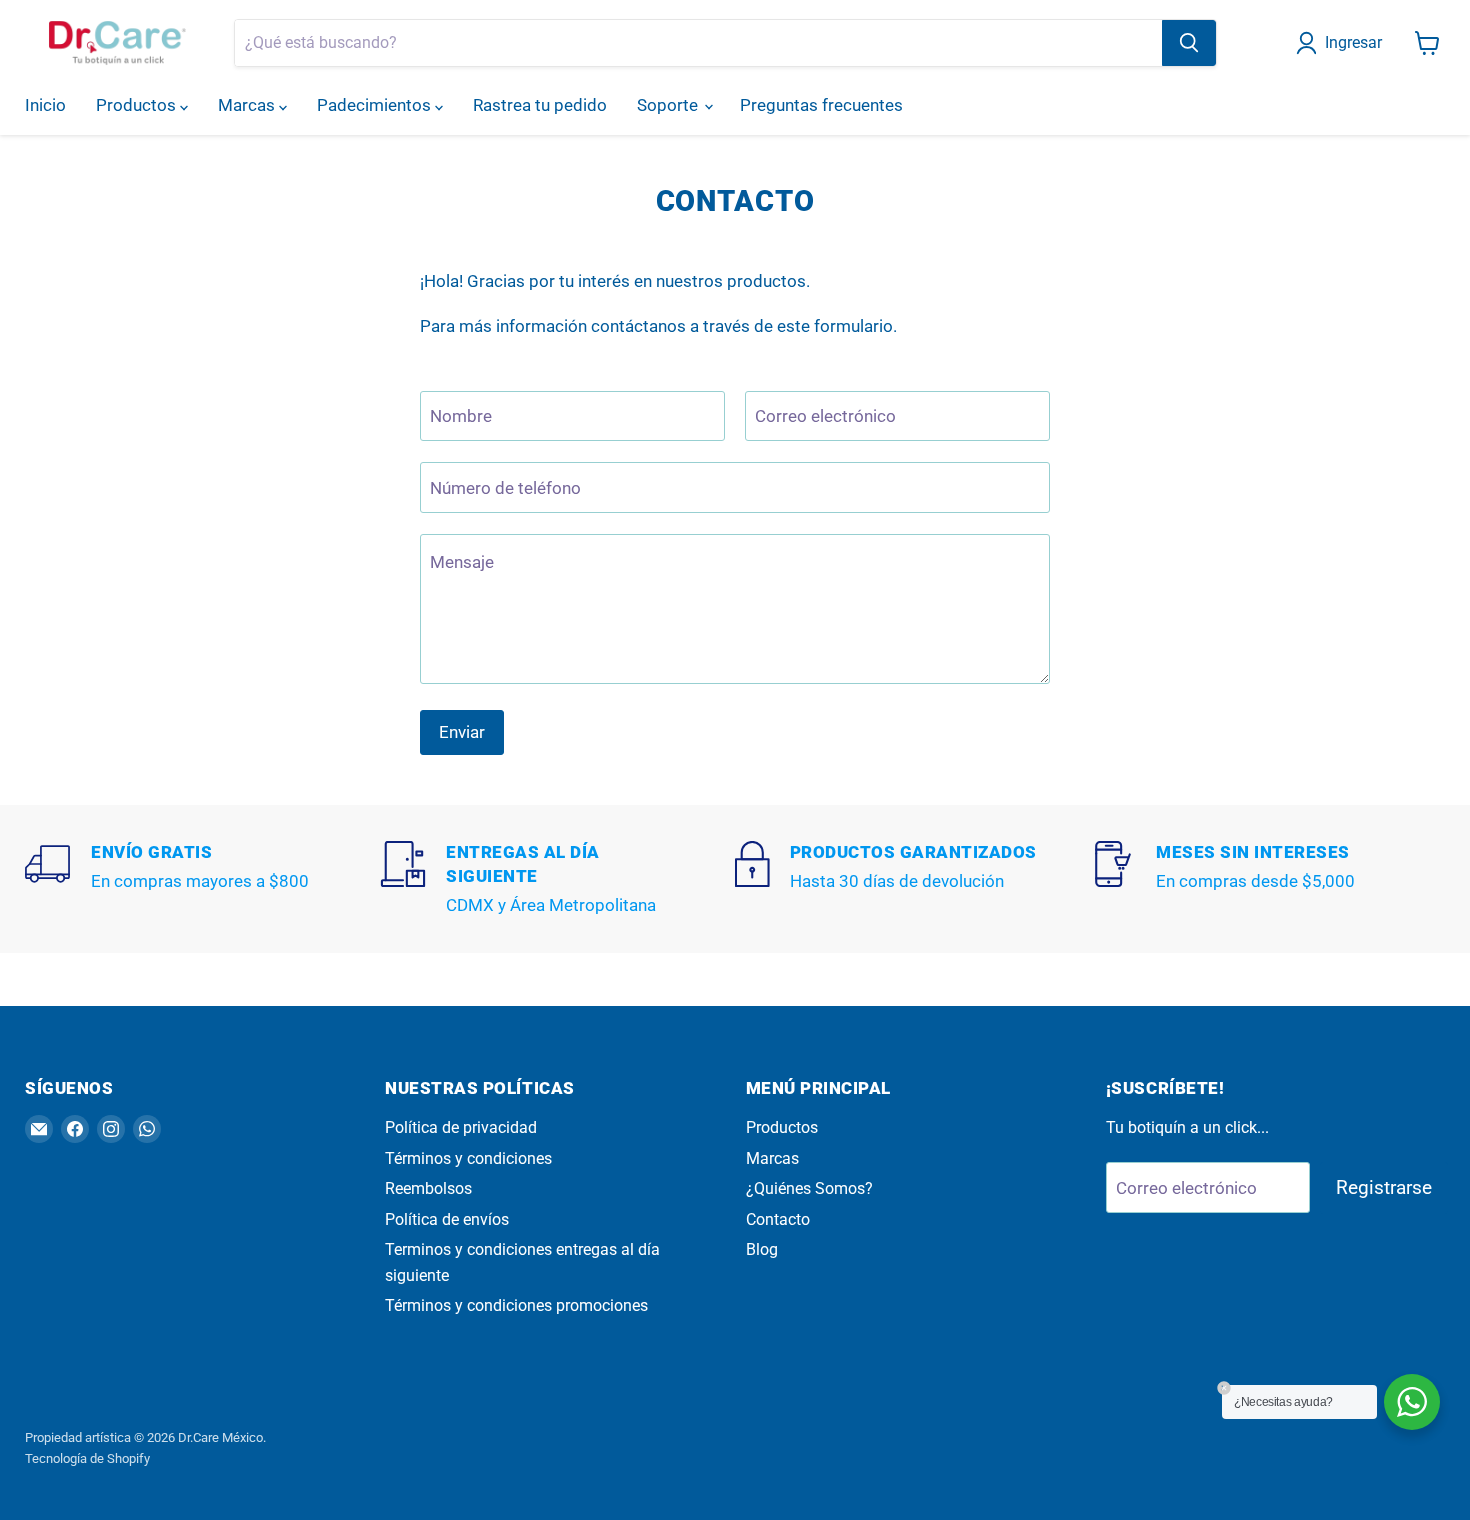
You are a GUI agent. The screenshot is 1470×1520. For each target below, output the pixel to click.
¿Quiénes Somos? (809, 1188)
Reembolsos (428, 1188)
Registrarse (1384, 1187)
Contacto (778, 1219)
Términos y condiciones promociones (516, 1305)
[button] (1343, 43)
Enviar (462, 732)
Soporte (669, 105)
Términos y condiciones (468, 1158)
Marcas (248, 105)
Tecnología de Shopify (87, 1458)
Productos (138, 105)
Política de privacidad (461, 1127)
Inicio (45, 105)
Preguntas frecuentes (821, 105)
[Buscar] (1189, 43)
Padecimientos (376, 105)
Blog (762, 1249)
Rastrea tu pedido (540, 105)
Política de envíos (447, 1219)
